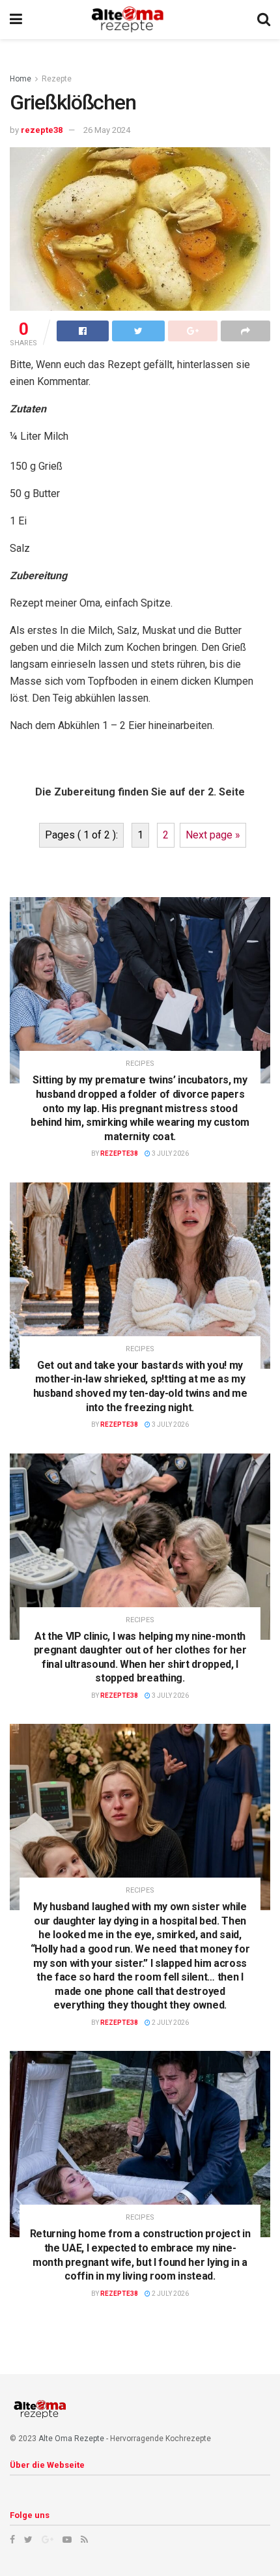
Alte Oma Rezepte (71, 2439)
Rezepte (57, 79)
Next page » (213, 835)
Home (21, 79)
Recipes (140, 1064)
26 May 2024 (107, 130)
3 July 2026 (170, 1153)
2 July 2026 (170, 2023)
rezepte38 (42, 130)
